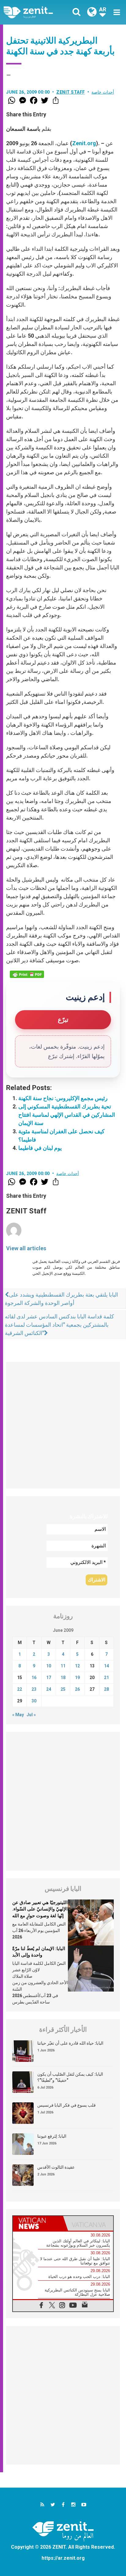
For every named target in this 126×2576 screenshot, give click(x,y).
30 (34, 1701)
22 (20, 1689)
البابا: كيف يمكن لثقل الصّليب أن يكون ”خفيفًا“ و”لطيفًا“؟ (70, 2077)
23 (34, 1689)
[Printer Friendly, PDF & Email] (27, 974)
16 (34, 1678)
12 (77, 1666)
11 (63, 1666)
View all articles (26, 1248)
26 (77, 1689)
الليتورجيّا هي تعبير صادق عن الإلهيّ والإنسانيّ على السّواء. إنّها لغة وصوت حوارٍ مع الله (40, 1909)
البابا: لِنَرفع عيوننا (52, 2136)
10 (49, 1666)
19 (77, 1678)
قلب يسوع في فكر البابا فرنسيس (67, 2105)
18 (63, 1678)
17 (49, 1678)
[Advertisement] (63, 1425)
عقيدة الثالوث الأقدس (56, 2167)
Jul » (31, 1715)
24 (49, 1689)
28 (106, 1689)
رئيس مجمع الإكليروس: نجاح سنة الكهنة (63, 1098)
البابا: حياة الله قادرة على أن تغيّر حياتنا (70, 2043)
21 (106, 1678)
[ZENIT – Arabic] (35, 12)
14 (106, 1666)
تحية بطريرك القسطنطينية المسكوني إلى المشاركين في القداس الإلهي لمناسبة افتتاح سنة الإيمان (67, 1115)
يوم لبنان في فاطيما (40, 1148)
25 (63, 1689)
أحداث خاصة (103, 92)
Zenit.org (84, 143)
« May (18, 1715)
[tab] (38, 2223)
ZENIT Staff (71, 92)
